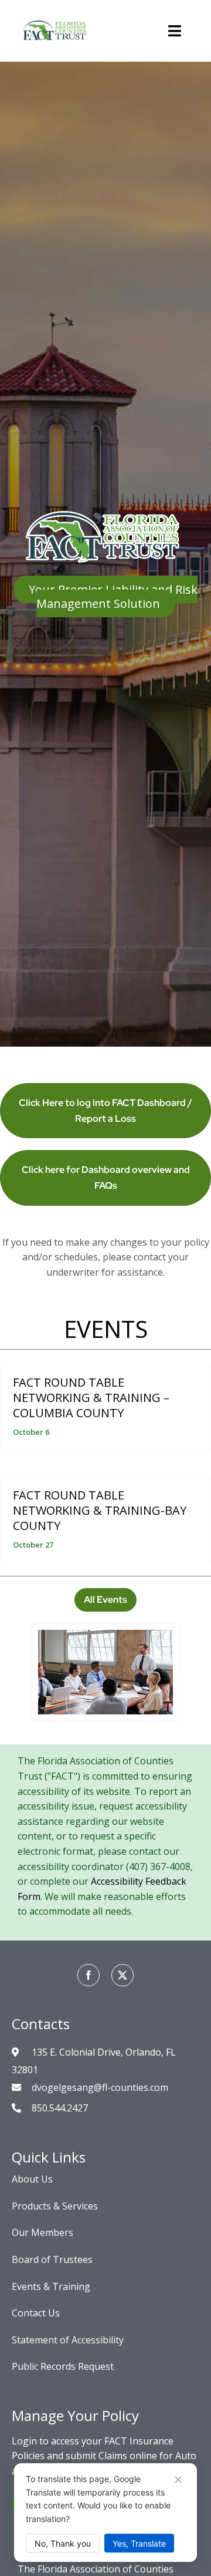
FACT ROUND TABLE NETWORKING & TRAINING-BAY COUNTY (100, 1510)
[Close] (178, 2480)
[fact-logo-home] (56, 16)
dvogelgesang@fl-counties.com (100, 2087)
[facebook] (89, 1975)
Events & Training (51, 2286)
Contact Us (36, 2313)
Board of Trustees (52, 2259)
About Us (32, 2179)
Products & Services (55, 2206)
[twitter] (122, 1975)
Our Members (42, 2232)
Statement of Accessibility (68, 2340)
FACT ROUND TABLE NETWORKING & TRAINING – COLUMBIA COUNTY (91, 1398)
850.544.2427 (60, 2108)
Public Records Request (63, 2366)
